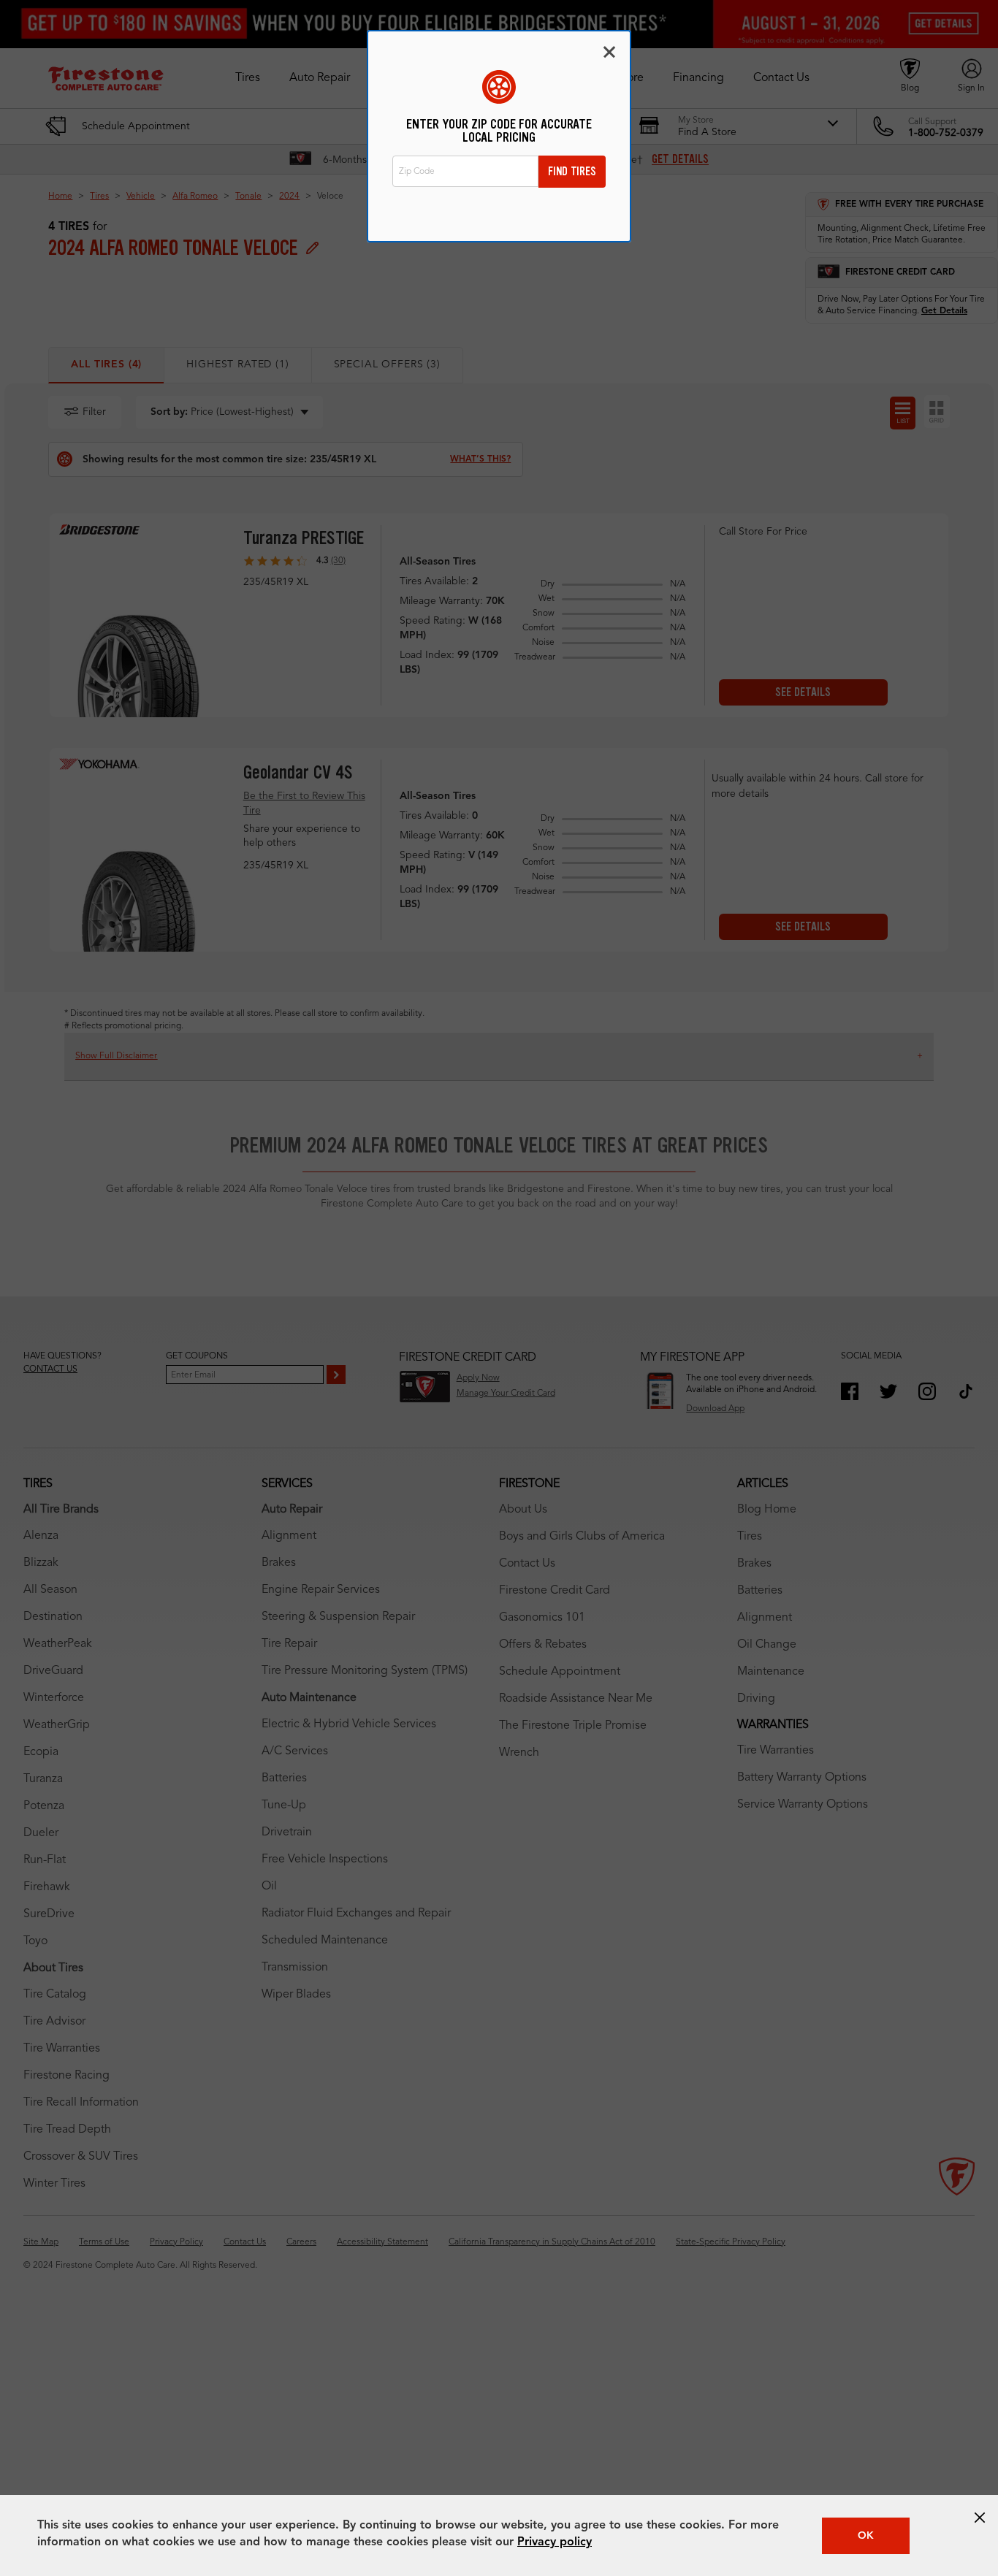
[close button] (980, 2518)
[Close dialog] (609, 52)
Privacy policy (555, 2542)
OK (866, 2536)
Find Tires (572, 171)
